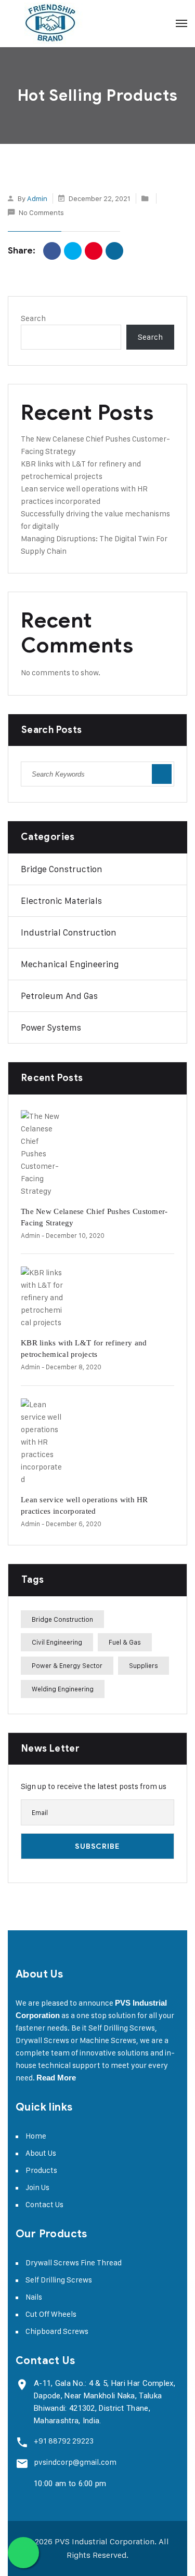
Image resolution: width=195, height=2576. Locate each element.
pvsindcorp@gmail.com (75, 2462)
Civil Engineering (57, 1642)
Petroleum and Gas (59, 996)
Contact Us (44, 2204)
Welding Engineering (63, 1689)
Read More (56, 2078)
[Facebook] (52, 251)
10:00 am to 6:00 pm (70, 2484)
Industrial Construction (69, 932)
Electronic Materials (61, 901)
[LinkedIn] (114, 251)
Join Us (37, 2187)
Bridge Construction (62, 869)
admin (37, 198)
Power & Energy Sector (67, 1665)
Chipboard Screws (57, 2331)
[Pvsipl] (51, 23)
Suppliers (144, 1665)
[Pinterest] (94, 251)
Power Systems (51, 1027)
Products (41, 2170)
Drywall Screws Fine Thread (74, 2263)
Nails (34, 2297)
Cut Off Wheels (51, 2314)
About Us (41, 2153)
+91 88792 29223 (64, 2441)
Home (36, 2136)
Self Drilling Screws (59, 2280)
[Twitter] (73, 251)
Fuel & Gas (125, 1642)
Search (33, 318)
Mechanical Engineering (70, 964)
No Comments (41, 212)
